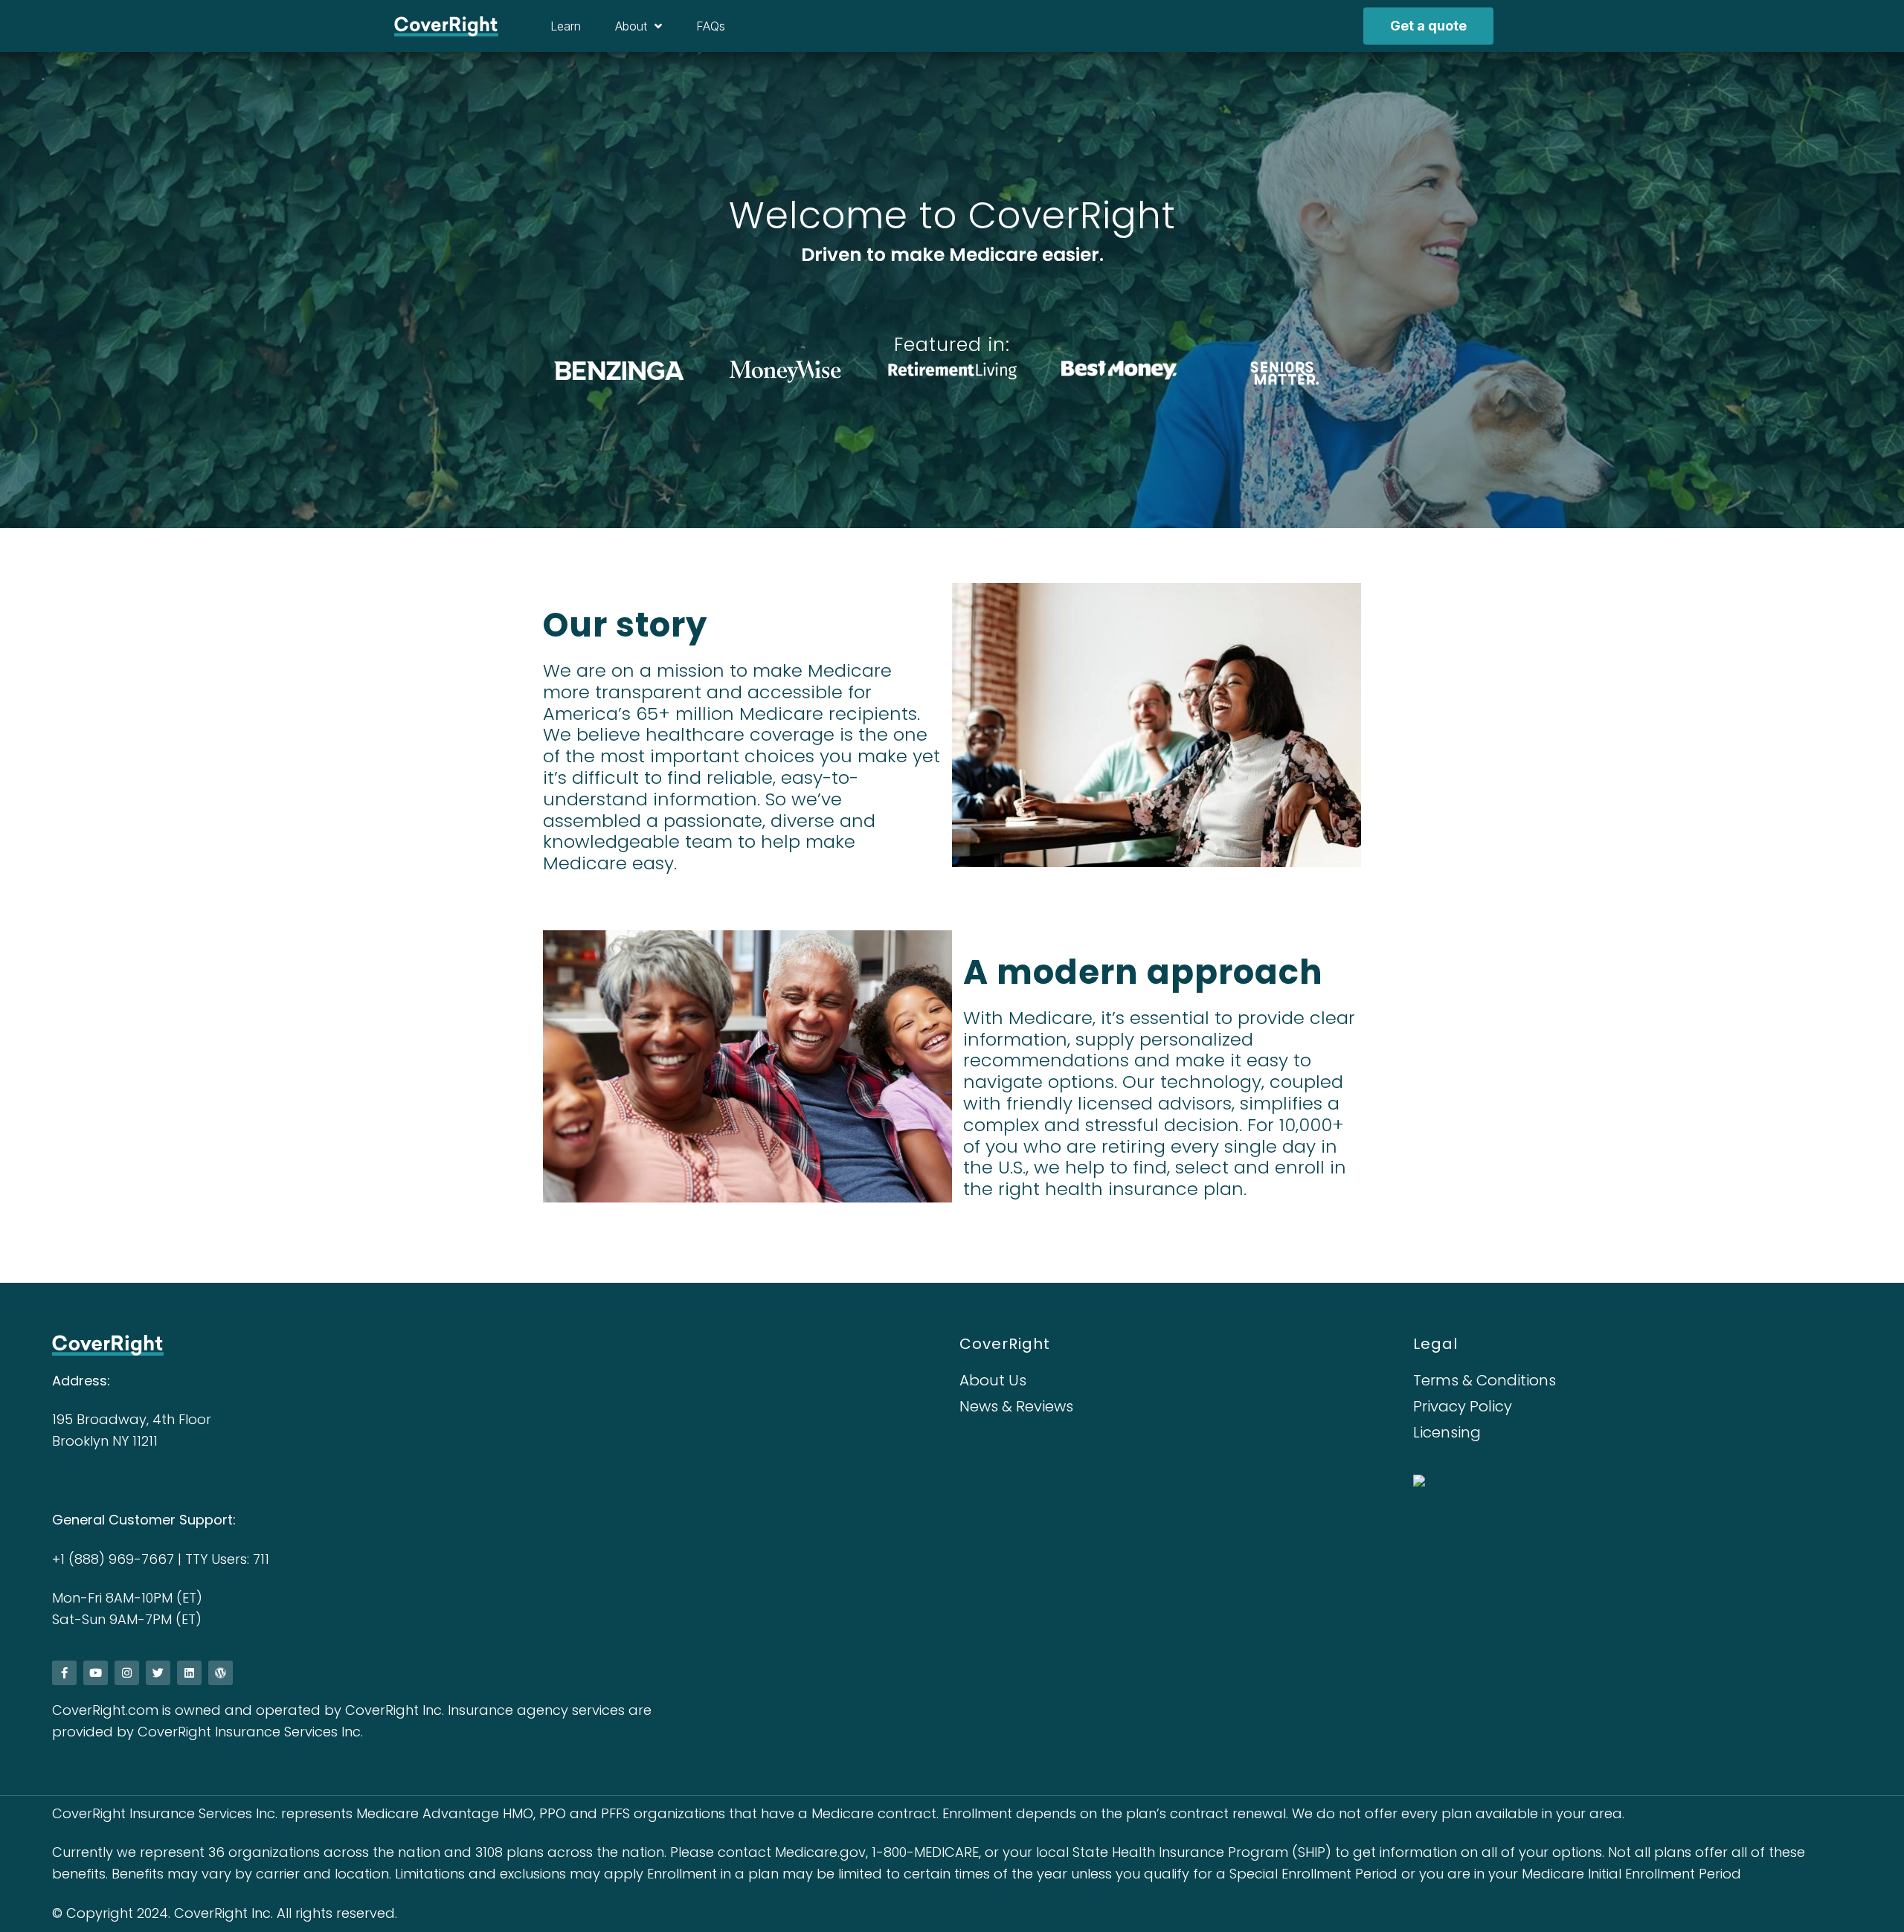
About (631, 26)
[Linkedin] (189, 1673)
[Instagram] (127, 1673)
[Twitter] (158, 1673)
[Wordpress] (221, 1673)
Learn (566, 26)
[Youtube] (96, 1673)
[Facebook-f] (64, 1673)
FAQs (711, 26)
